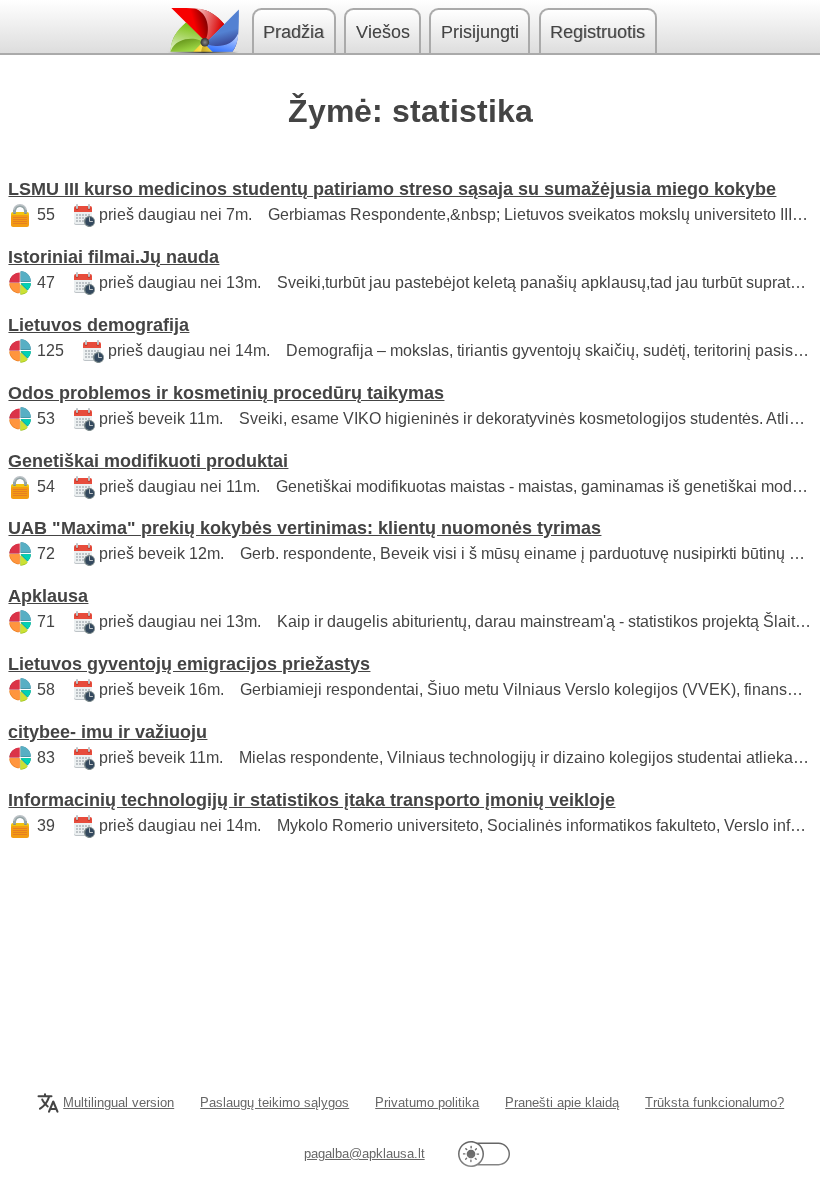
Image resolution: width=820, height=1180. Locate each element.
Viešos (383, 32)
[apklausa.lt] (203, 30)
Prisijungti (480, 32)
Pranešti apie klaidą (562, 1102)
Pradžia (293, 32)
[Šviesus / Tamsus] (484, 1153)
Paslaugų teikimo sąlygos (274, 1102)
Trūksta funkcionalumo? (714, 1102)
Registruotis (597, 32)
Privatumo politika (427, 1102)
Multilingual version (118, 1102)
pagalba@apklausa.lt (364, 1153)
